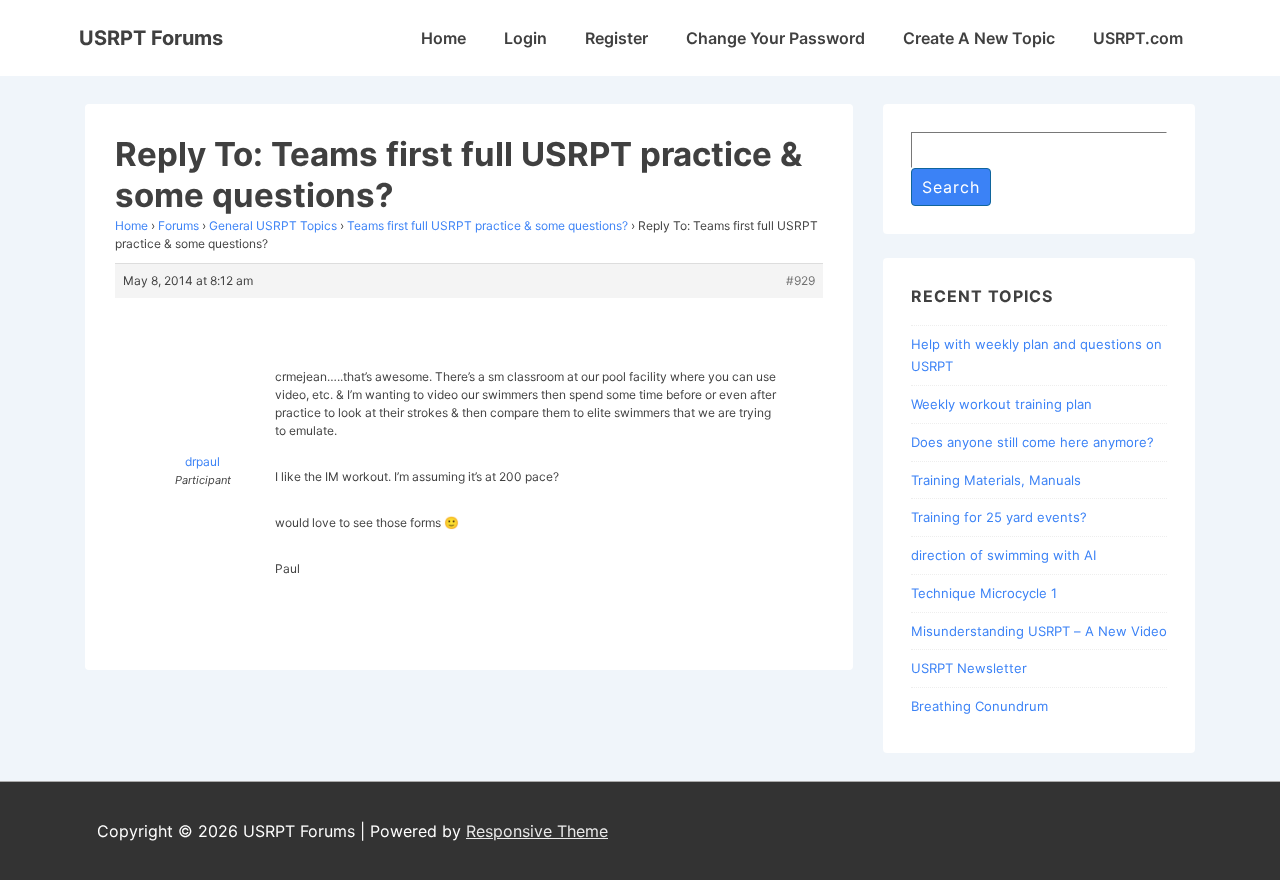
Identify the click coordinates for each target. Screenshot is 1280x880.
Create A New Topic (979, 38)
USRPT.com (1138, 38)
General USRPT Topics (273, 225)
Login (525, 38)
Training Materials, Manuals (996, 480)
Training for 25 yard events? (999, 517)
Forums (178, 225)
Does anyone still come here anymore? (1032, 442)
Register (616, 38)
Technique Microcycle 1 (984, 593)
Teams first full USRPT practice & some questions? (487, 225)
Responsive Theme (537, 831)
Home (443, 38)
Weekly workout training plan (1001, 404)
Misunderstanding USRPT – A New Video (1039, 631)
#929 (800, 280)
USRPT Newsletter (969, 668)
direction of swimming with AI (1003, 555)
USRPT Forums (151, 38)
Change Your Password (775, 38)
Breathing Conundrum (979, 706)
